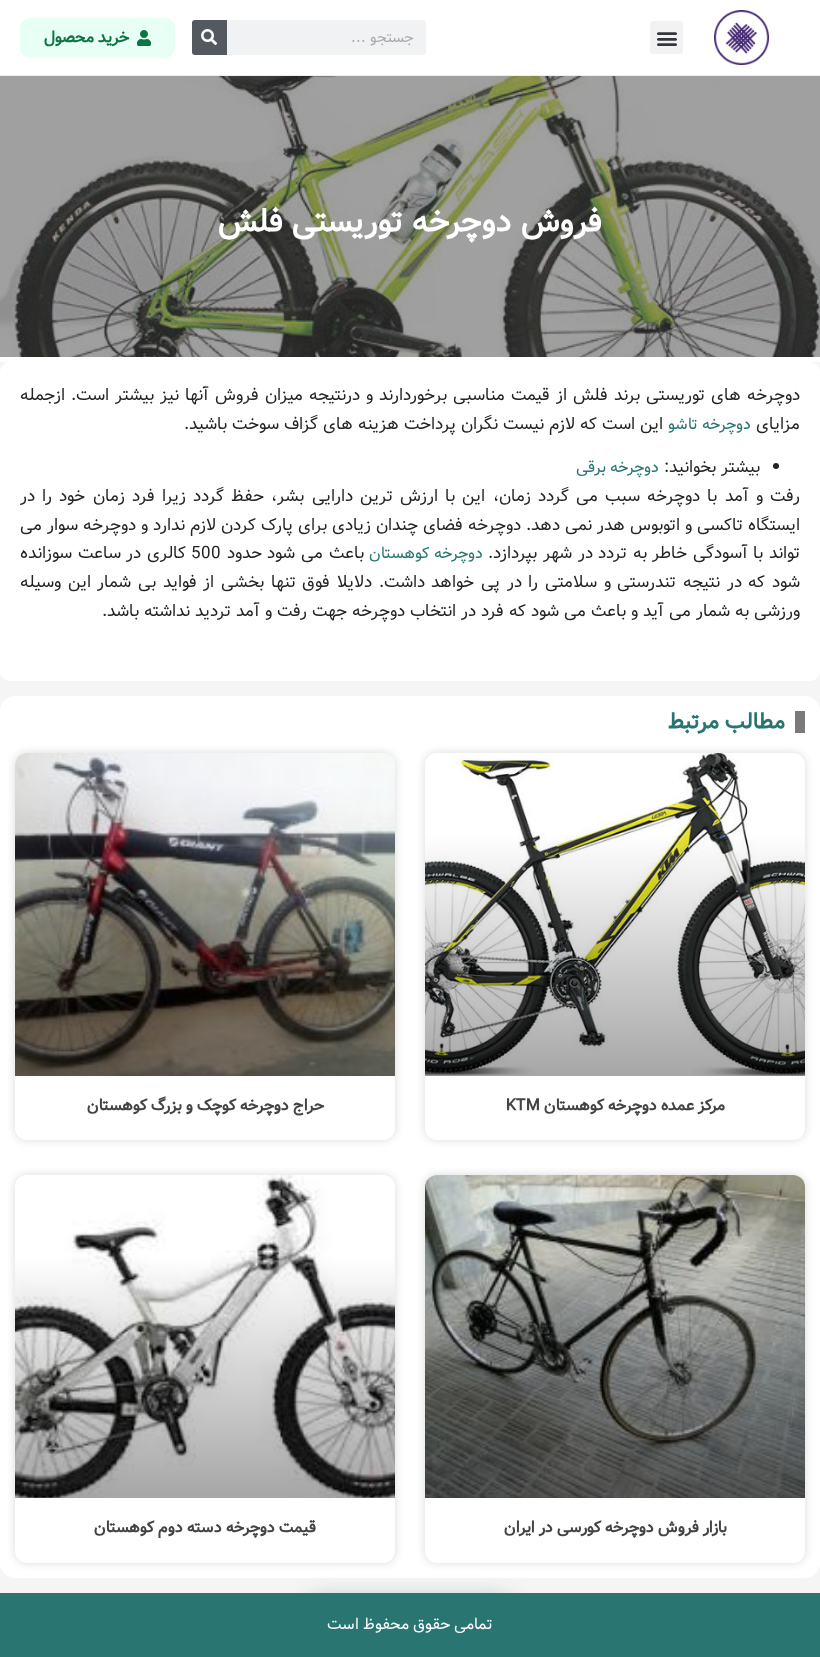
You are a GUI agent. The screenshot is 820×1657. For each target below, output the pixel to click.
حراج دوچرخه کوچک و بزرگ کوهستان (205, 1105)
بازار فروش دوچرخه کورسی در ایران (615, 1527)
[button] (666, 37)
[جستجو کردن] (209, 37)
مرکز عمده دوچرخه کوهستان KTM (615, 1105)
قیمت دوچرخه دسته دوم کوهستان (205, 1527)
